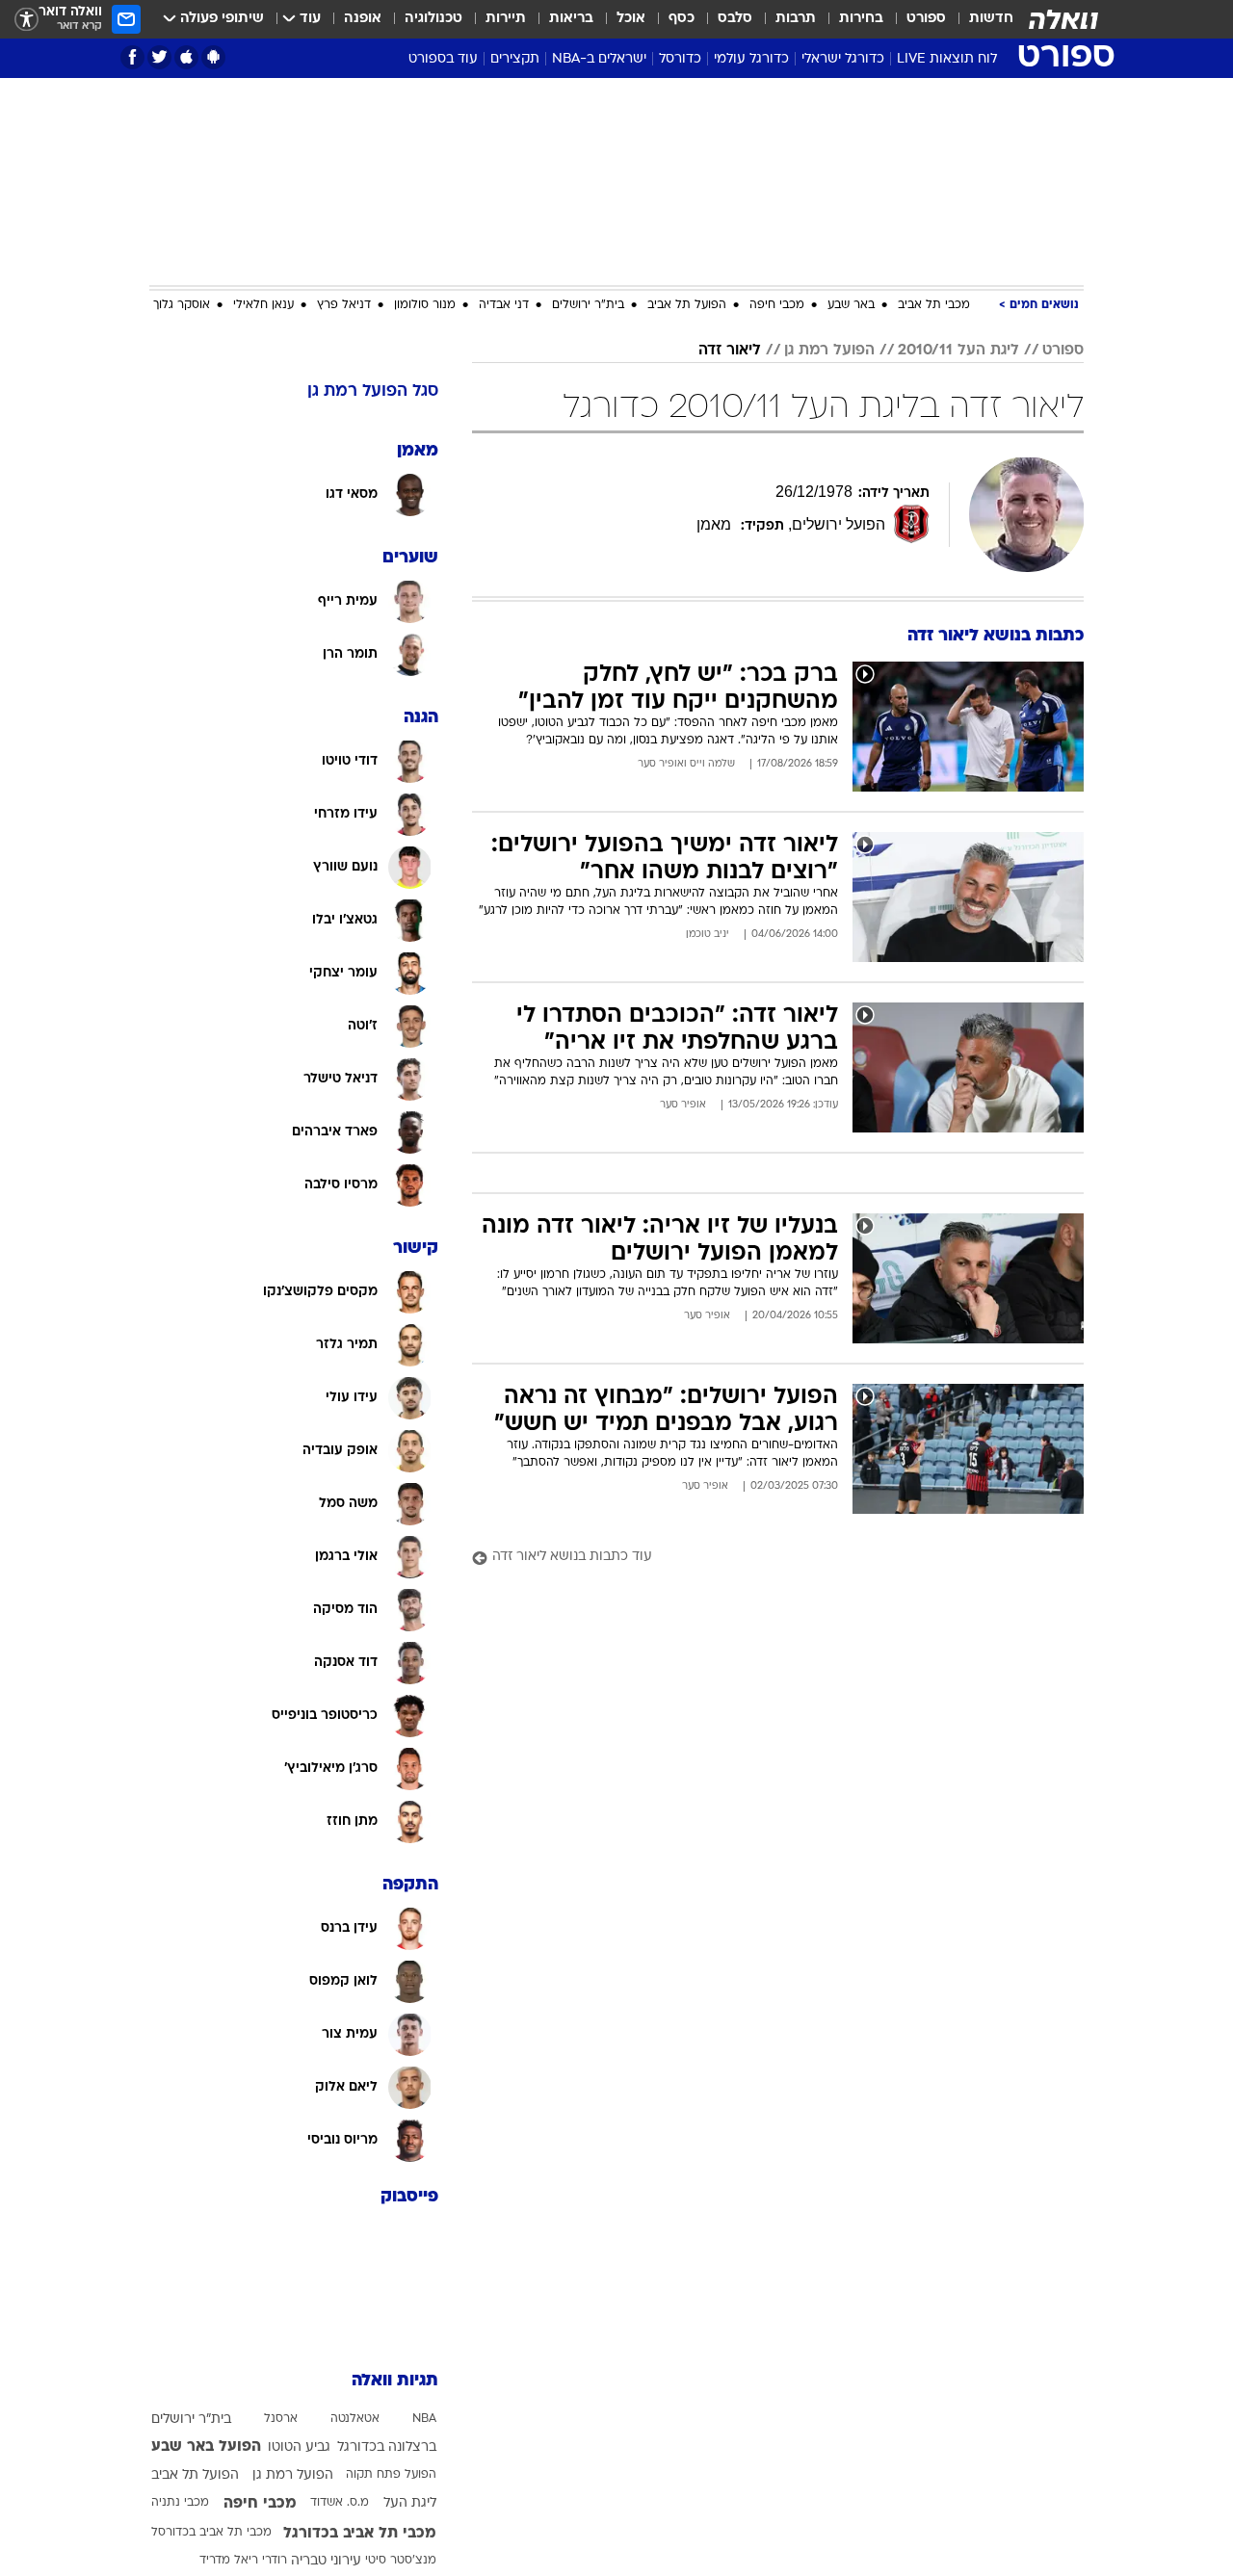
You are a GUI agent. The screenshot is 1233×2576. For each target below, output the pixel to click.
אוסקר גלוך (182, 305)
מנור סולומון (425, 305)
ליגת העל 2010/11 (958, 351)
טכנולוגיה (433, 19)
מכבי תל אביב (934, 305)
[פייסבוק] (132, 57)
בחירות (861, 19)
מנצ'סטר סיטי (401, 2561)
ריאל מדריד (229, 2561)
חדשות (991, 19)
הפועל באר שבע (206, 2447)
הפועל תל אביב (687, 305)
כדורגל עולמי (751, 59)
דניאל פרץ (344, 305)
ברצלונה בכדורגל (387, 2447)
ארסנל (281, 2419)
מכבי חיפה (777, 305)
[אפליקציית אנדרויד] (213, 57)
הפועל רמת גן (829, 351)
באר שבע (851, 305)
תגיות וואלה (395, 2381)
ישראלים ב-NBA (599, 59)
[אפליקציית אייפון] (186, 57)
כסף (682, 19)
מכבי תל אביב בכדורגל (360, 2534)
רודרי (275, 2561)
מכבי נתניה (180, 2503)
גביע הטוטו (299, 2447)
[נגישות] (26, 20)
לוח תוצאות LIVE (947, 59)
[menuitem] (980, 19)
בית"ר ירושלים (588, 305)
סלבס (735, 19)
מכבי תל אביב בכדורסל (211, 2533)
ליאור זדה (730, 351)
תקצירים (515, 59)
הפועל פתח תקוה (391, 2475)
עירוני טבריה (326, 2561)
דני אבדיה (504, 305)
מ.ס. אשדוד (340, 2503)
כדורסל (680, 59)
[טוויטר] (159, 57)
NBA (424, 2419)
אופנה (363, 19)
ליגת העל (410, 2503)
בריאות (571, 19)
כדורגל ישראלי (843, 59)
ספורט (926, 19)
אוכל (631, 19)
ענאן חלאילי (263, 305)
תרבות (796, 19)
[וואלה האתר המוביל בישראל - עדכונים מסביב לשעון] (1063, 19)
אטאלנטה (355, 2419)
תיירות (506, 19)
